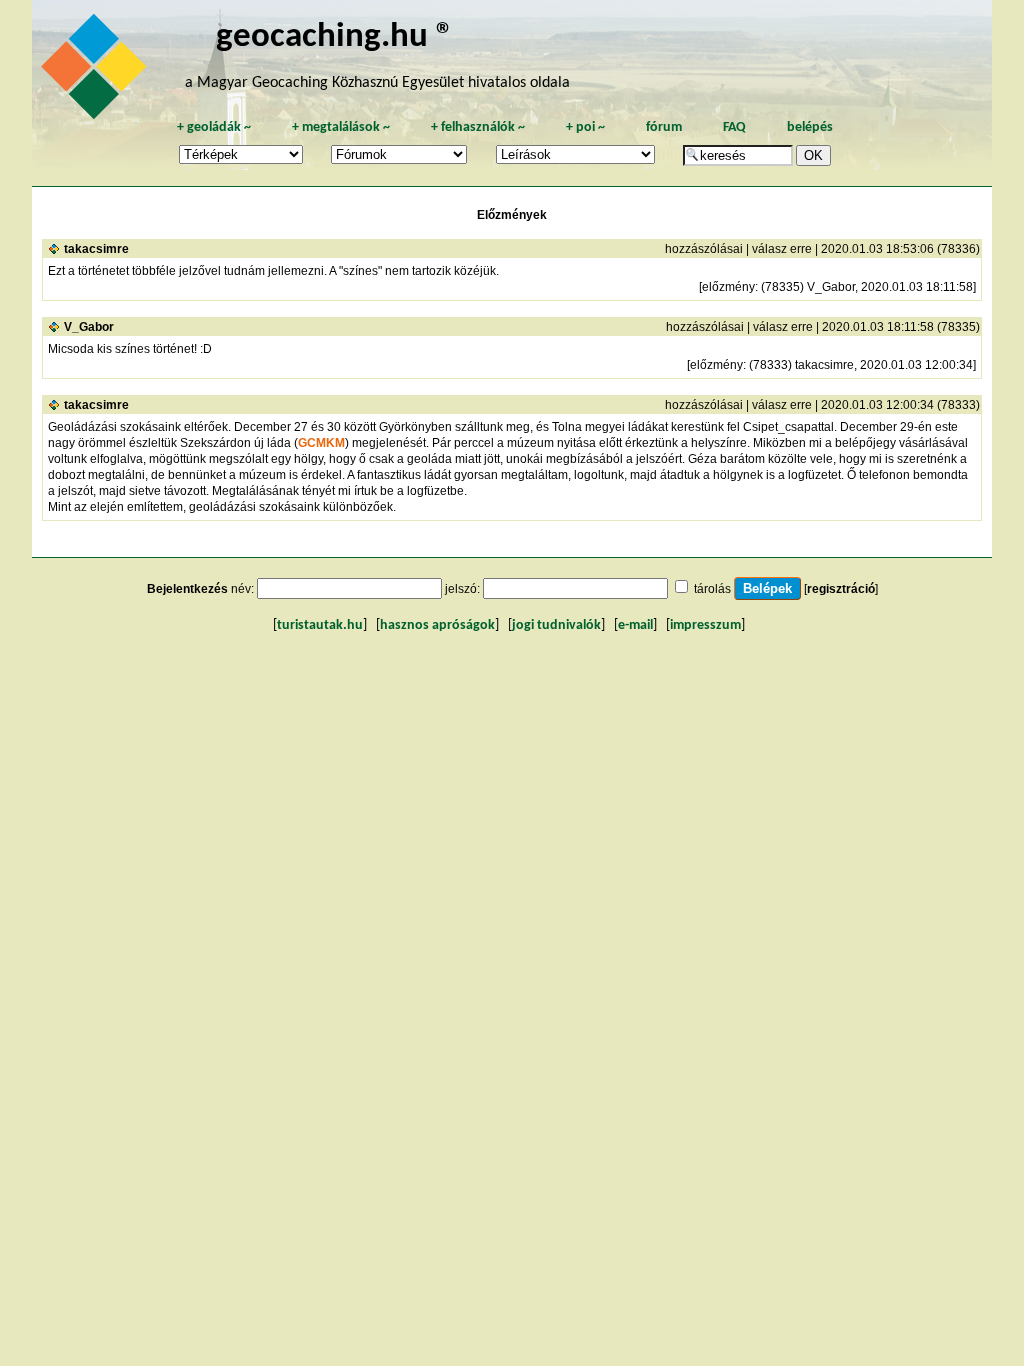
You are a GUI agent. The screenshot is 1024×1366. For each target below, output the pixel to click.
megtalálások (341, 127)
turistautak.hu (320, 625)
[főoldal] (97, 72)
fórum (664, 127)
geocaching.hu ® (335, 37)
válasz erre (782, 249)
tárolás (712, 589)
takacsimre (96, 249)
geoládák (214, 127)
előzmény (728, 287)
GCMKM (321, 443)
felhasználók (478, 127)
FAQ (734, 127)
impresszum (705, 625)
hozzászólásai (704, 249)
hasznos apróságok (437, 625)
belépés (810, 127)
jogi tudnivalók (556, 625)
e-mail (635, 625)
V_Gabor (89, 327)
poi (585, 127)
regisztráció (841, 589)
